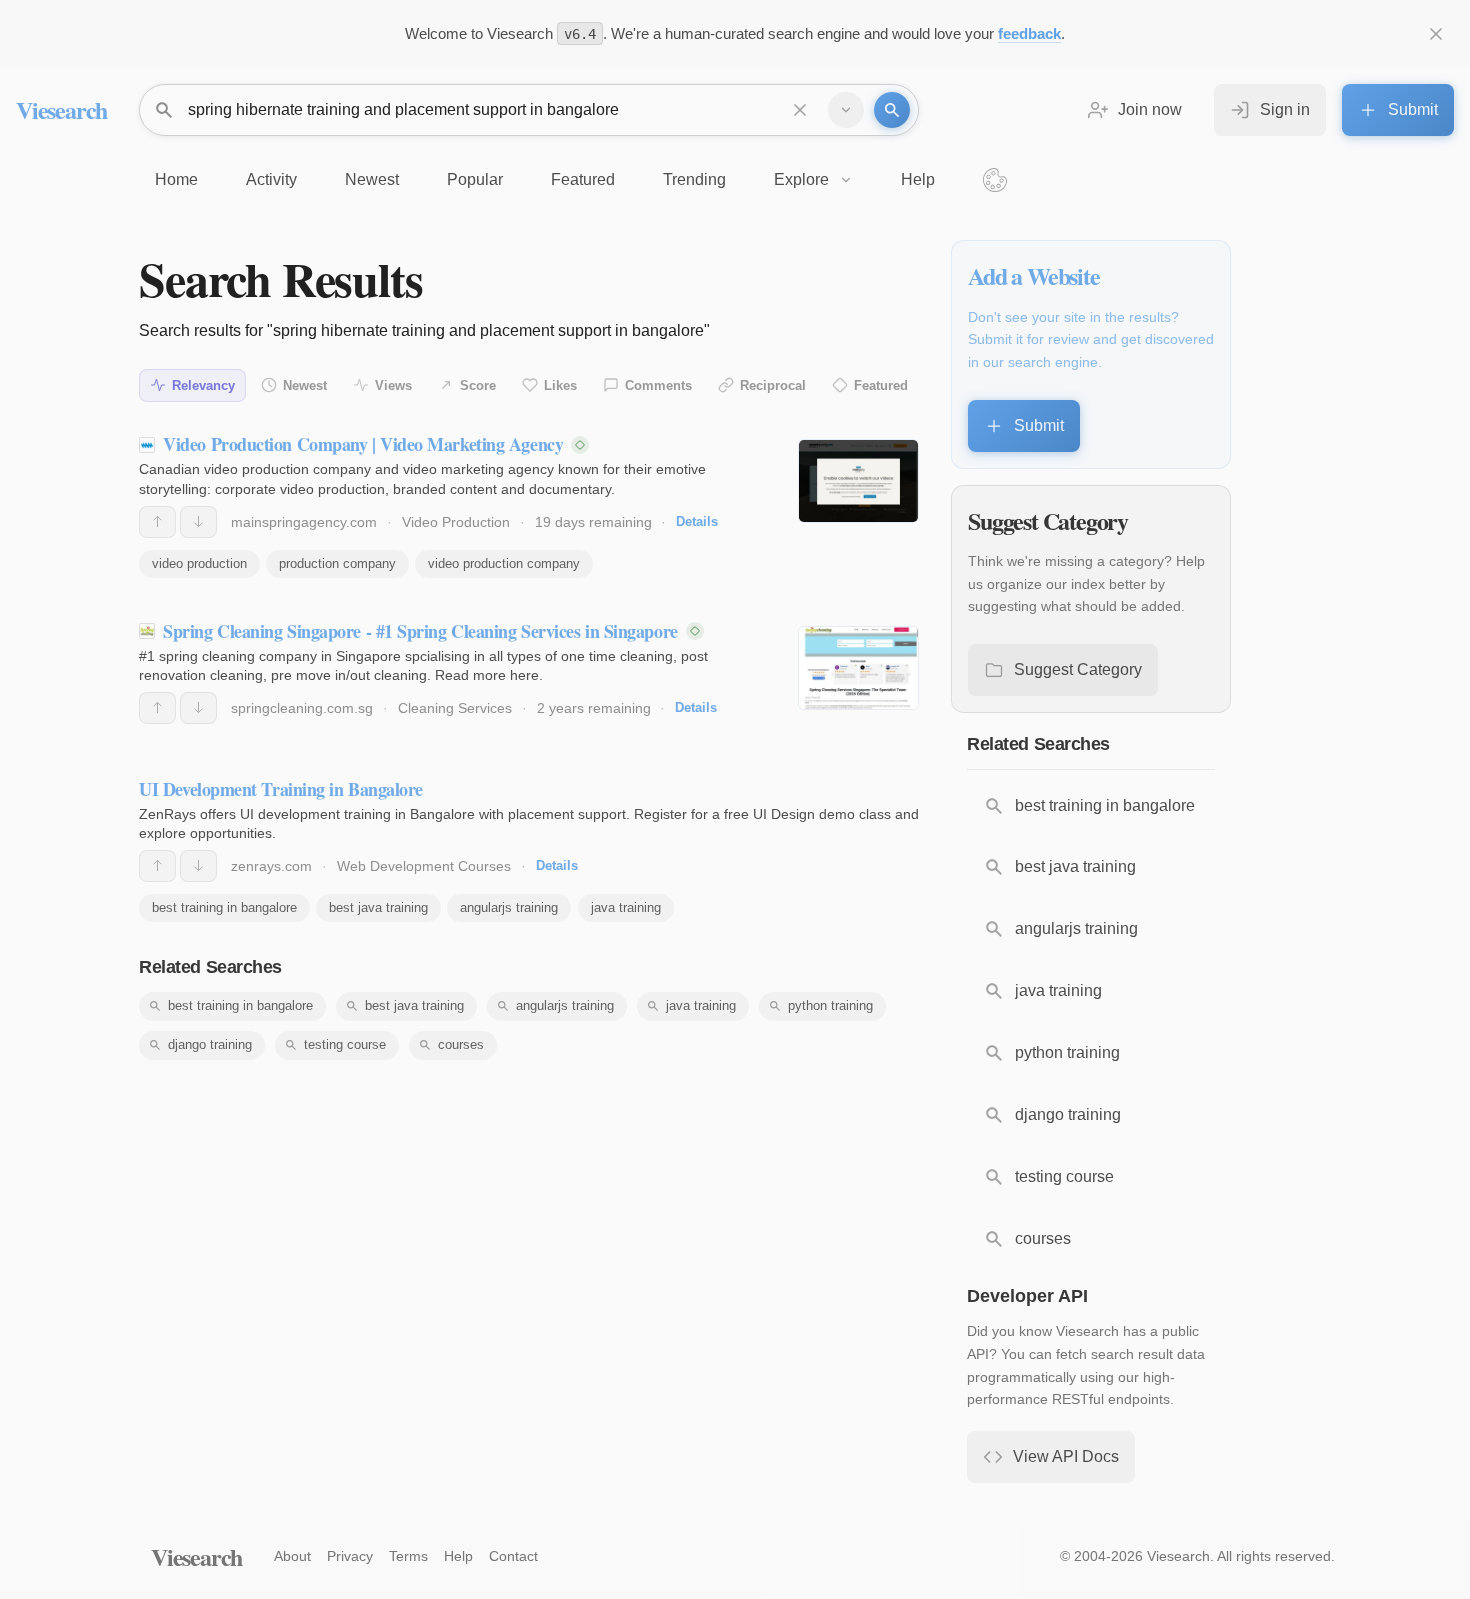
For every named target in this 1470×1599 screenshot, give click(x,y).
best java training (378, 907)
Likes (560, 385)
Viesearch (61, 109)
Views (393, 385)
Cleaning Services (455, 708)
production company (337, 563)
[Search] (892, 110)
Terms (408, 1556)
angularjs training (509, 907)
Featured (881, 385)
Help (458, 1556)
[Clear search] (800, 110)
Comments (658, 385)
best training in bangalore (224, 907)
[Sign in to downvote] (198, 522)
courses (461, 1044)
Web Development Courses (424, 866)
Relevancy (203, 385)
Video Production (456, 522)
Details (697, 521)
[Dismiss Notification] (1436, 34)
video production (199, 563)
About (292, 1556)
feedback (1029, 33)
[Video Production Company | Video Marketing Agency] (858, 481)
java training (626, 907)
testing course (345, 1044)
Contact (513, 1556)
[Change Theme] (995, 180)
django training (210, 1044)
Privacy (350, 1556)
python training (830, 1005)
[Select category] (846, 110)
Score (478, 385)
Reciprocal (773, 385)
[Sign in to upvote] (157, 522)
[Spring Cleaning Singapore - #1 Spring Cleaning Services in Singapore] (858, 668)
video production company (504, 563)
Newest (305, 385)
